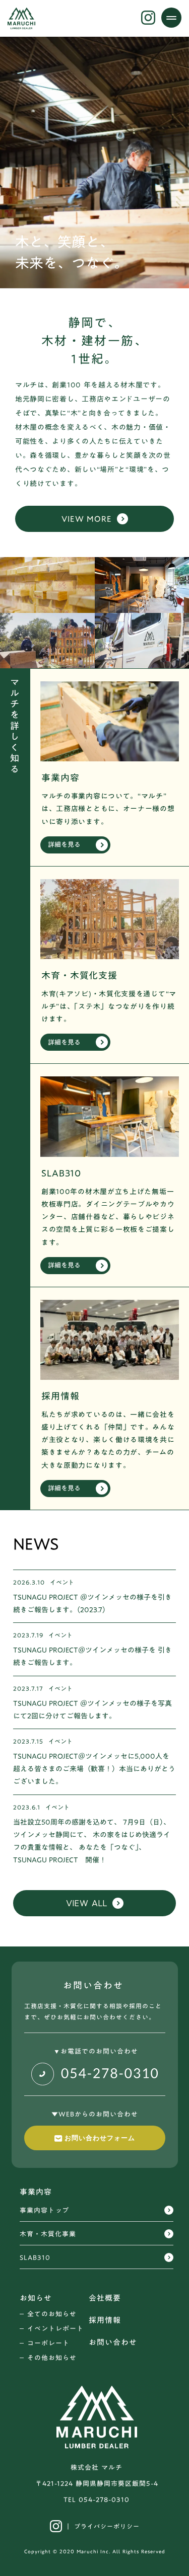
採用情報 (60, 1396)
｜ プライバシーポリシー (102, 2526)
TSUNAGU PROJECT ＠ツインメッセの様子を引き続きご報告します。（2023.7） (92, 1604)
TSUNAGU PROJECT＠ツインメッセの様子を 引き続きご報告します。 (92, 1657)
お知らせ (36, 2298)
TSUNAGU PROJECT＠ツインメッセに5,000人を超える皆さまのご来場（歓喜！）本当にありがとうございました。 (94, 1769)
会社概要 (105, 2298)
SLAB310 (61, 1173)
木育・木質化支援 (79, 975)
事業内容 (60, 778)
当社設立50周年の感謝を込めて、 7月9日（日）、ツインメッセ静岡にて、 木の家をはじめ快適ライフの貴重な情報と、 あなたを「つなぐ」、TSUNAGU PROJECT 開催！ (92, 1842)
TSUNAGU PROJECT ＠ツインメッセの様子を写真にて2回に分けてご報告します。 (92, 1710)
